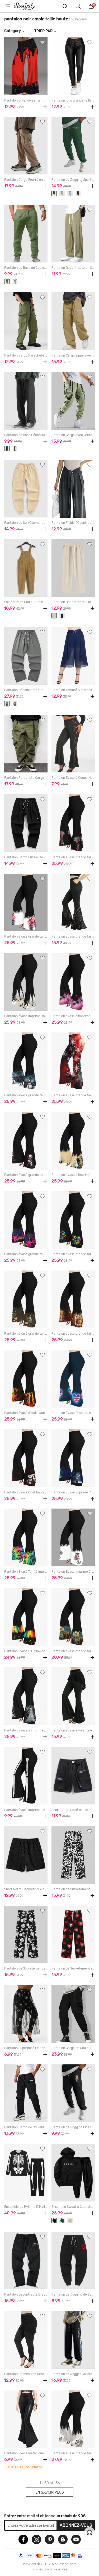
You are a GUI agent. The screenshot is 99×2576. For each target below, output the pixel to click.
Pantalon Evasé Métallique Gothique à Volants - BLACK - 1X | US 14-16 (26, 2453)
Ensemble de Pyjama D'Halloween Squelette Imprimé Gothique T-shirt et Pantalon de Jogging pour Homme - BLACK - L (26, 2207)
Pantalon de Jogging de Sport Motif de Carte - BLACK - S (73, 2294)
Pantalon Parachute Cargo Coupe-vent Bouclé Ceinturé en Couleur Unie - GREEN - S (26, 778)
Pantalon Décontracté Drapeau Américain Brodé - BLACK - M (26, 2294)
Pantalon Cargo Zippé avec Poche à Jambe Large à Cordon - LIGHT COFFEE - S (73, 355)
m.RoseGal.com (28, 6)
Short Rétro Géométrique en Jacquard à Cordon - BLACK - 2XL (26, 1889)
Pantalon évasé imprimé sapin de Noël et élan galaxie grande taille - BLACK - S (26, 1016)
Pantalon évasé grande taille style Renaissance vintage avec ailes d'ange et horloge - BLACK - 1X (73, 1651)
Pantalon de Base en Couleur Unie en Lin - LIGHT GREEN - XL (26, 268)
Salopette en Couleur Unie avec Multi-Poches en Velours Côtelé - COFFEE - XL (26, 602)
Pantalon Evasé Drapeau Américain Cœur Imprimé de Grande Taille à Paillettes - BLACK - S (73, 1413)
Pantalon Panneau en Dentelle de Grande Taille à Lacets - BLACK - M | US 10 (26, 2374)
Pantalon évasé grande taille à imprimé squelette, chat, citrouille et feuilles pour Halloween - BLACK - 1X (26, 1334)
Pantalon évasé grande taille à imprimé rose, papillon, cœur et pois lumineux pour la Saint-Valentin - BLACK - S (73, 857)
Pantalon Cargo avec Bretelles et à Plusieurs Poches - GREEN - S (73, 435)
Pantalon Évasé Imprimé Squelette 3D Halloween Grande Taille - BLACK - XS (26, 1810)
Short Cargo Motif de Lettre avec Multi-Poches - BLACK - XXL (73, 1810)
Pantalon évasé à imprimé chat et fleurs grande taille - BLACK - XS (73, 1175)
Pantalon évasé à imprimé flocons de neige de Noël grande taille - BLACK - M (73, 1016)
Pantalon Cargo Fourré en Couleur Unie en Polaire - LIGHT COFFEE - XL (26, 180)
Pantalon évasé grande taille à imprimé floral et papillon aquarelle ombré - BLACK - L (26, 937)
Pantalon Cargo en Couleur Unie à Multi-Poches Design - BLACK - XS (73, 2048)
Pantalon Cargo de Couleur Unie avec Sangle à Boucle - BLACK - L (26, 2127)
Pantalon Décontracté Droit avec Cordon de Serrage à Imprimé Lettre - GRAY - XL (26, 690)
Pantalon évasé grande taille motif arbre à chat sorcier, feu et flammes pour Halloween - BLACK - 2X (26, 1254)
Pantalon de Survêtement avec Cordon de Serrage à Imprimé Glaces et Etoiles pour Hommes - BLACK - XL (26, 1968)
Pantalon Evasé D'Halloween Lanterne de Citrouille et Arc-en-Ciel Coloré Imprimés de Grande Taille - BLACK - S (26, 1651)
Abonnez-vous (76, 2525)
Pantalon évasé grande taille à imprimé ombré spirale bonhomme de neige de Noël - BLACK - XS (26, 1095)
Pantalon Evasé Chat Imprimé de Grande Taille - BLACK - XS (26, 1492)
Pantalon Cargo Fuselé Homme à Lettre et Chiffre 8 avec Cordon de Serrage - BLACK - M (26, 857)
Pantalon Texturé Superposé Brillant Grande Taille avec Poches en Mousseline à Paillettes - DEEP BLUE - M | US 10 (73, 690)
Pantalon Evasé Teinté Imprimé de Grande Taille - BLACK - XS (26, 1572)
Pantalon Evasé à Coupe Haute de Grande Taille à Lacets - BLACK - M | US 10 (73, 778)
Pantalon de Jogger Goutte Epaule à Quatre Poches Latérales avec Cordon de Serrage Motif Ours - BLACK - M (73, 2374)
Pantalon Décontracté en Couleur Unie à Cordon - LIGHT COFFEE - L (73, 268)
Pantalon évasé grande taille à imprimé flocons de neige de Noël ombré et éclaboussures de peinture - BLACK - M (73, 1095)
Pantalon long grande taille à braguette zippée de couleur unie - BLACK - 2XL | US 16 (73, 100)
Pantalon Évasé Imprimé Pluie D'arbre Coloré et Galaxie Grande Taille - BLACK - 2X (73, 1492)
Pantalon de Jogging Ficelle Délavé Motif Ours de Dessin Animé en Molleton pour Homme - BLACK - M (73, 2127)
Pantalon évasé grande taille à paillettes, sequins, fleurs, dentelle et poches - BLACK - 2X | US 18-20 (73, 937)
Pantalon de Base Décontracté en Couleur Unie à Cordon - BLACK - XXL (26, 435)
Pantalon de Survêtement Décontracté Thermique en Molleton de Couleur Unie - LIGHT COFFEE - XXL (26, 523)
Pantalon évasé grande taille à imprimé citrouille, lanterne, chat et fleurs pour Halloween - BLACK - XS (73, 1334)
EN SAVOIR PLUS (50, 2492)
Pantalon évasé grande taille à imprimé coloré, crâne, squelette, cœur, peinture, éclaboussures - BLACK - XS (73, 1254)
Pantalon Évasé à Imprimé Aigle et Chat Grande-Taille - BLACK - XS (26, 1730)
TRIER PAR (43, 31)
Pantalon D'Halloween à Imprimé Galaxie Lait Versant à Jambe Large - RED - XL (26, 100)
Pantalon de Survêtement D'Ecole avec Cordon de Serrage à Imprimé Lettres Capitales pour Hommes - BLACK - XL (73, 1889)
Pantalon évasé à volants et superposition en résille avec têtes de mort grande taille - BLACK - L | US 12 (73, 1730)
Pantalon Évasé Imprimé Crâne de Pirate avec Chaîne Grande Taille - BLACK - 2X (73, 1572)
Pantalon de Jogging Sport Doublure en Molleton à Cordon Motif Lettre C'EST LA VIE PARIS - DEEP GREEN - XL (73, 180)
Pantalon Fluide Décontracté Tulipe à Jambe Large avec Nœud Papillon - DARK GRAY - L (73, 523)
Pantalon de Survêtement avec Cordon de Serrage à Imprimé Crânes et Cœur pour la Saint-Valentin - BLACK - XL (73, 1968)
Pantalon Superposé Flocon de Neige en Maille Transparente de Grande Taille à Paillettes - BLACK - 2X (26, 2048)
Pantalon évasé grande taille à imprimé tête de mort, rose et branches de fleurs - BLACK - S (26, 1175)
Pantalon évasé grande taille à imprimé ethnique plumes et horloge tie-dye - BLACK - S (73, 2453)
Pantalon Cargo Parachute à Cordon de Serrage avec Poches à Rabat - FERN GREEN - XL (26, 355)
